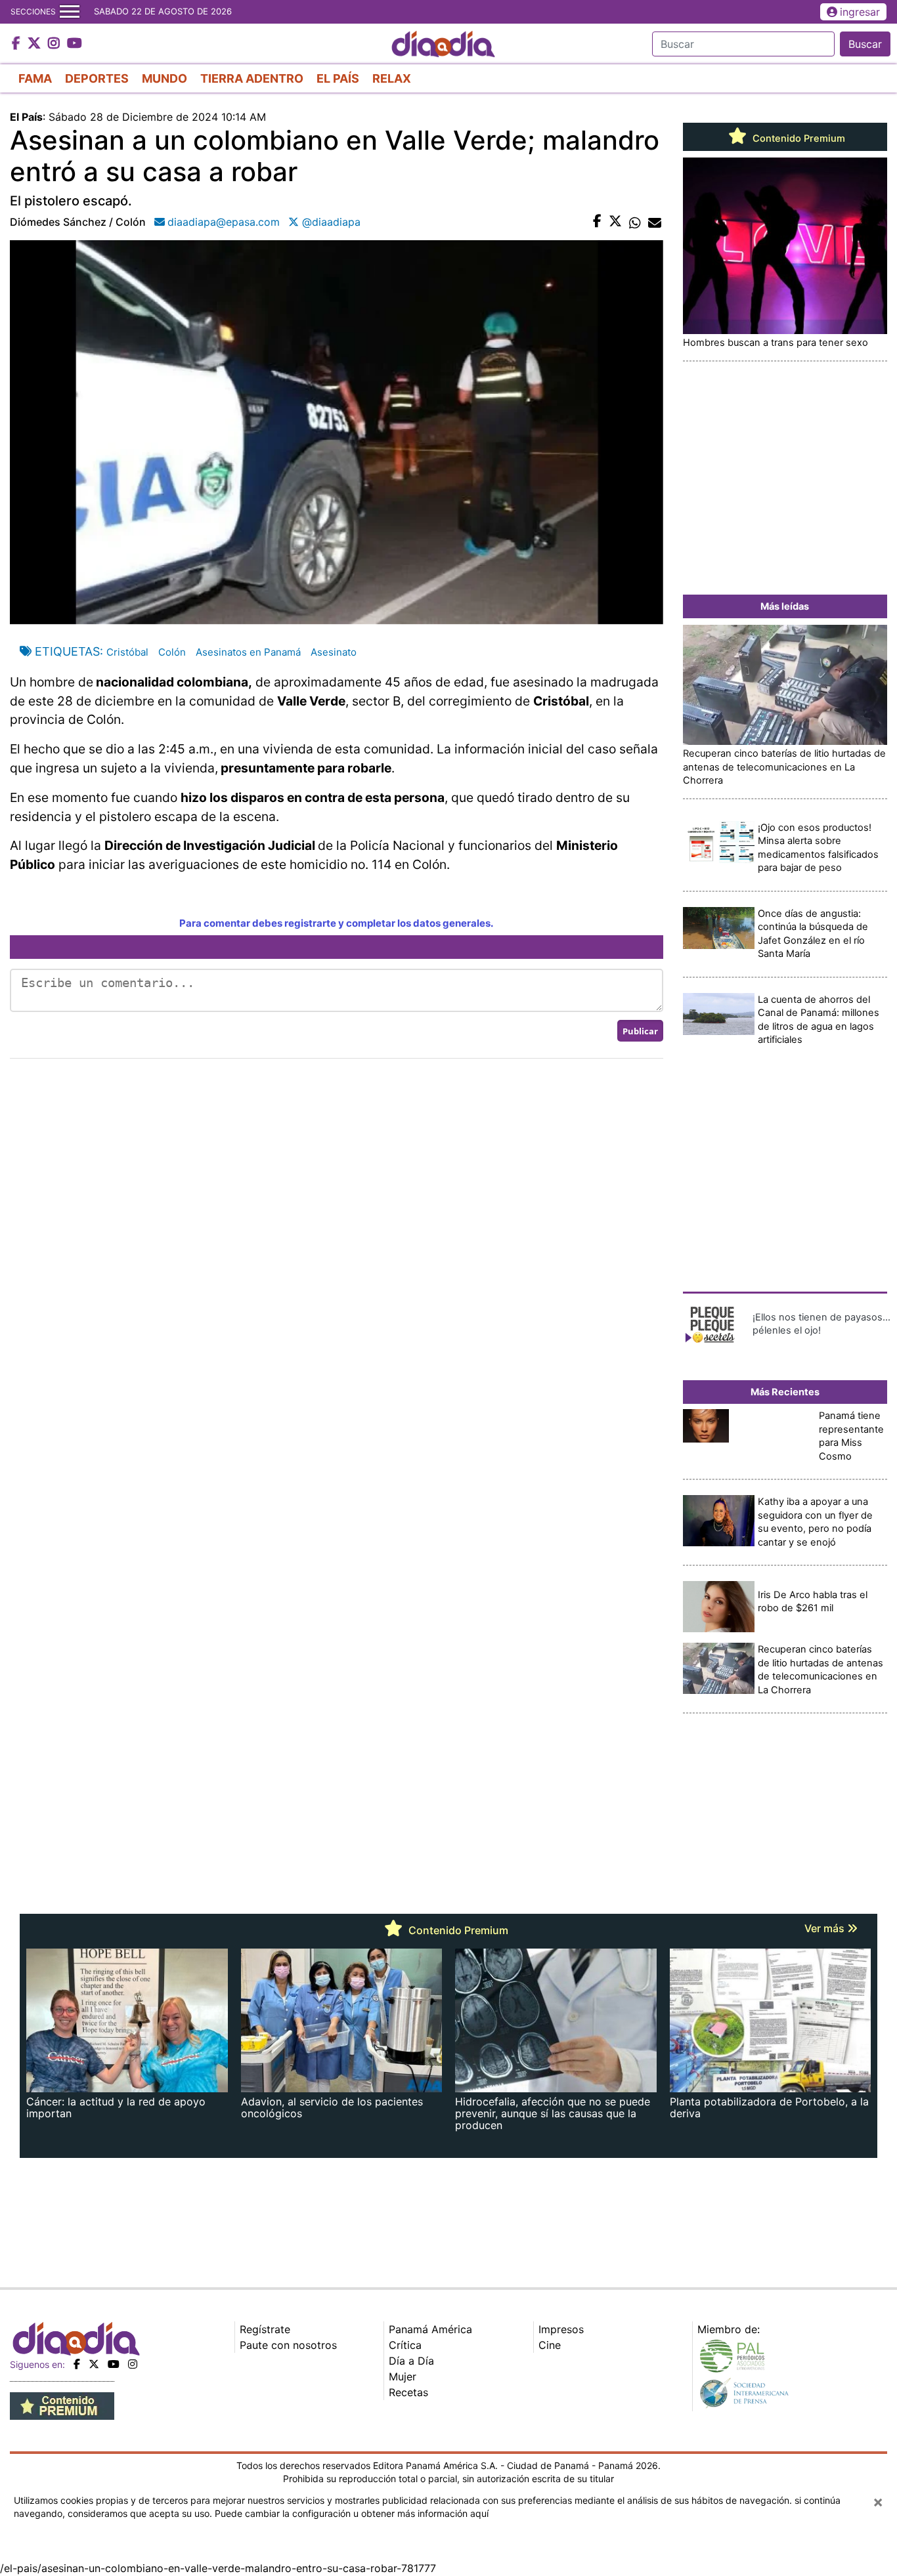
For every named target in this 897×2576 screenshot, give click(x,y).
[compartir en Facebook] (597, 222)
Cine (550, 2345)
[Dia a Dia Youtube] (75, 44)
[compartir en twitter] (615, 222)
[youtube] (114, 2364)
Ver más (826, 1928)
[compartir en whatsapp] (635, 222)
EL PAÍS (338, 78)
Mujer (403, 2376)
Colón (172, 652)
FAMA (35, 78)
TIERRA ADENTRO (252, 78)
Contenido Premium (798, 138)
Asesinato (334, 652)
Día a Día (411, 2361)
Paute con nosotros (288, 2345)
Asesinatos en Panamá (248, 652)
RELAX (392, 78)
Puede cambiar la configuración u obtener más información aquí (352, 2513)
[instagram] (133, 2364)
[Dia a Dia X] (36, 44)
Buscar (865, 44)
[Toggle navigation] (70, 12)
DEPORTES (97, 78)
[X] (94, 2364)
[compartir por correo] (655, 222)
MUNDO (164, 78)
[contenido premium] (62, 2405)
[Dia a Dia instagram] (55, 44)
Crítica (405, 2345)
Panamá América (430, 2329)
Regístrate (265, 2329)
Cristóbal (127, 652)
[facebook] (77, 2364)
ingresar (860, 12)
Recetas (408, 2392)
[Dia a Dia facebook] (18, 44)
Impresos (561, 2329)
